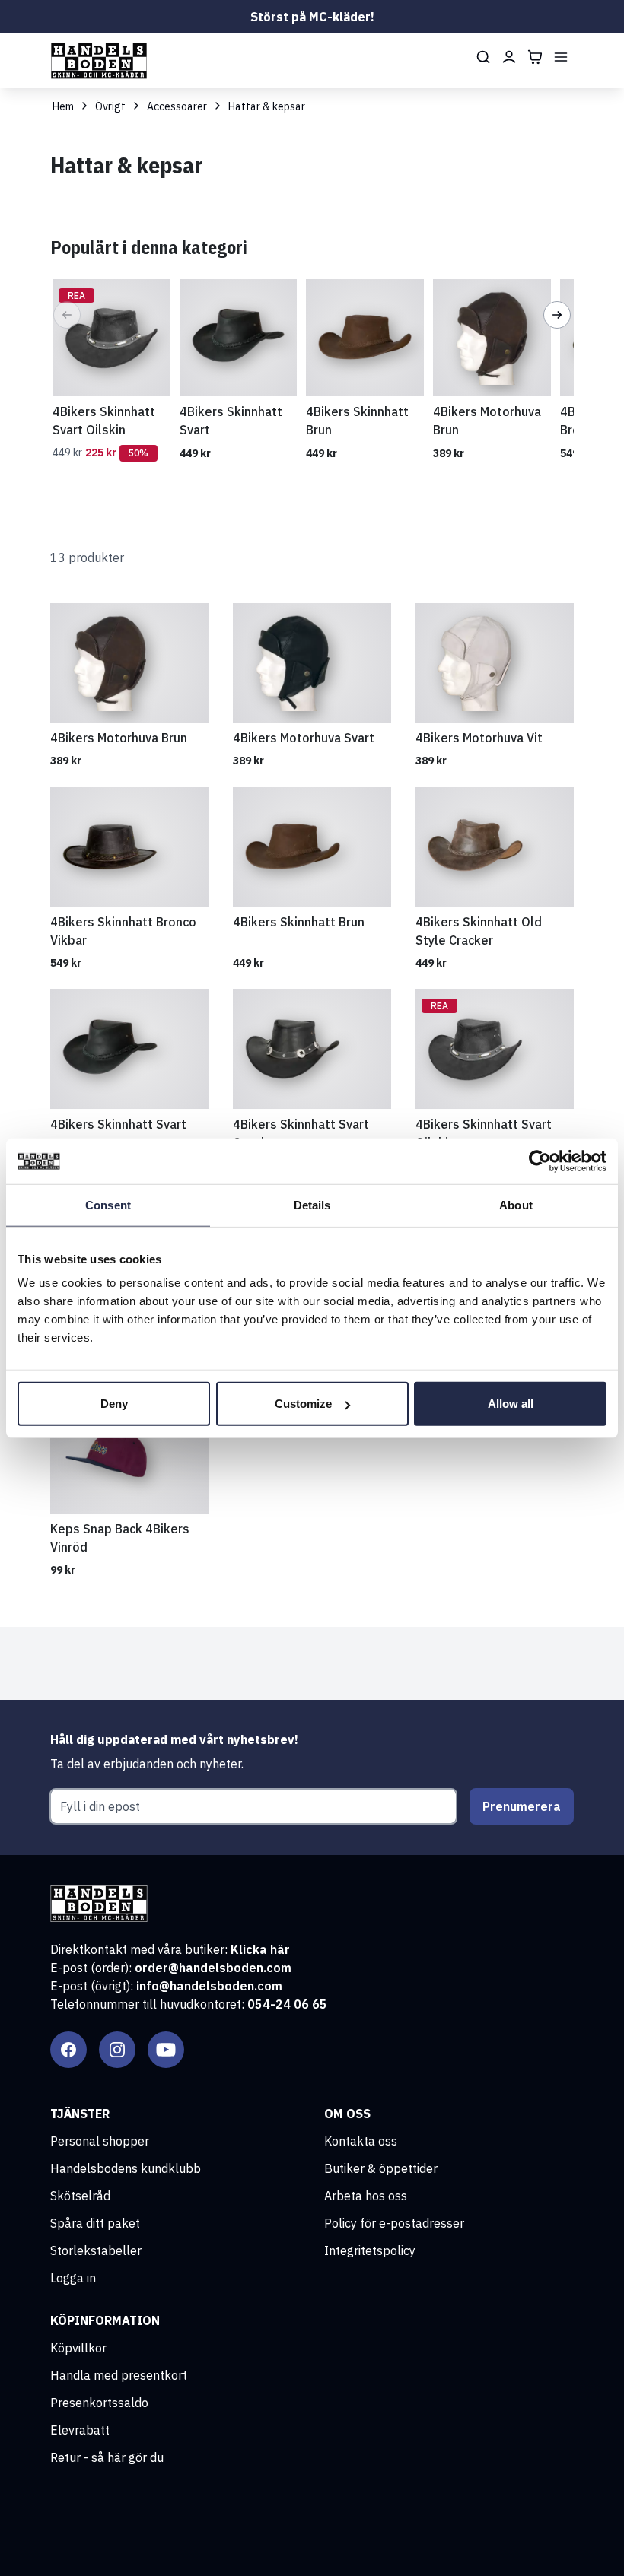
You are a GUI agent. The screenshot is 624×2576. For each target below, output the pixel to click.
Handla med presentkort (119, 2375)
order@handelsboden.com (213, 1968)
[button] (67, 315)
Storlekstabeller (96, 2250)
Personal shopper (100, 2141)
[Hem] (99, 61)
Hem (63, 106)
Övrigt (110, 106)
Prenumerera (522, 1806)
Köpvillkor (78, 2348)
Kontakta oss (361, 2141)
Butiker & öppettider (381, 2168)
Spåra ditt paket (95, 2223)
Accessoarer (177, 106)
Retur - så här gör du (107, 2457)
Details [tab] (312, 1204)
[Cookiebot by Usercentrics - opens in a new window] (540, 1161)
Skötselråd (80, 2196)
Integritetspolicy (370, 2250)
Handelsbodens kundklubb (126, 2168)
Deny (114, 1404)
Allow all (511, 1404)
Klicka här (260, 1949)
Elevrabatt (80, 2430)
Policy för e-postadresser (394, 2223)
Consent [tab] (108, 1204)
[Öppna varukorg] (535, 57)
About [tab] (516, 1204)
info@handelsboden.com (209, 1986)
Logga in (73, 2278)
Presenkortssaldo (99, 2403)
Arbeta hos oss (366, 2196)
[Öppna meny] (561, 57)
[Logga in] (509, 57)
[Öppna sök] (483, 57)
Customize (303, 1404)
